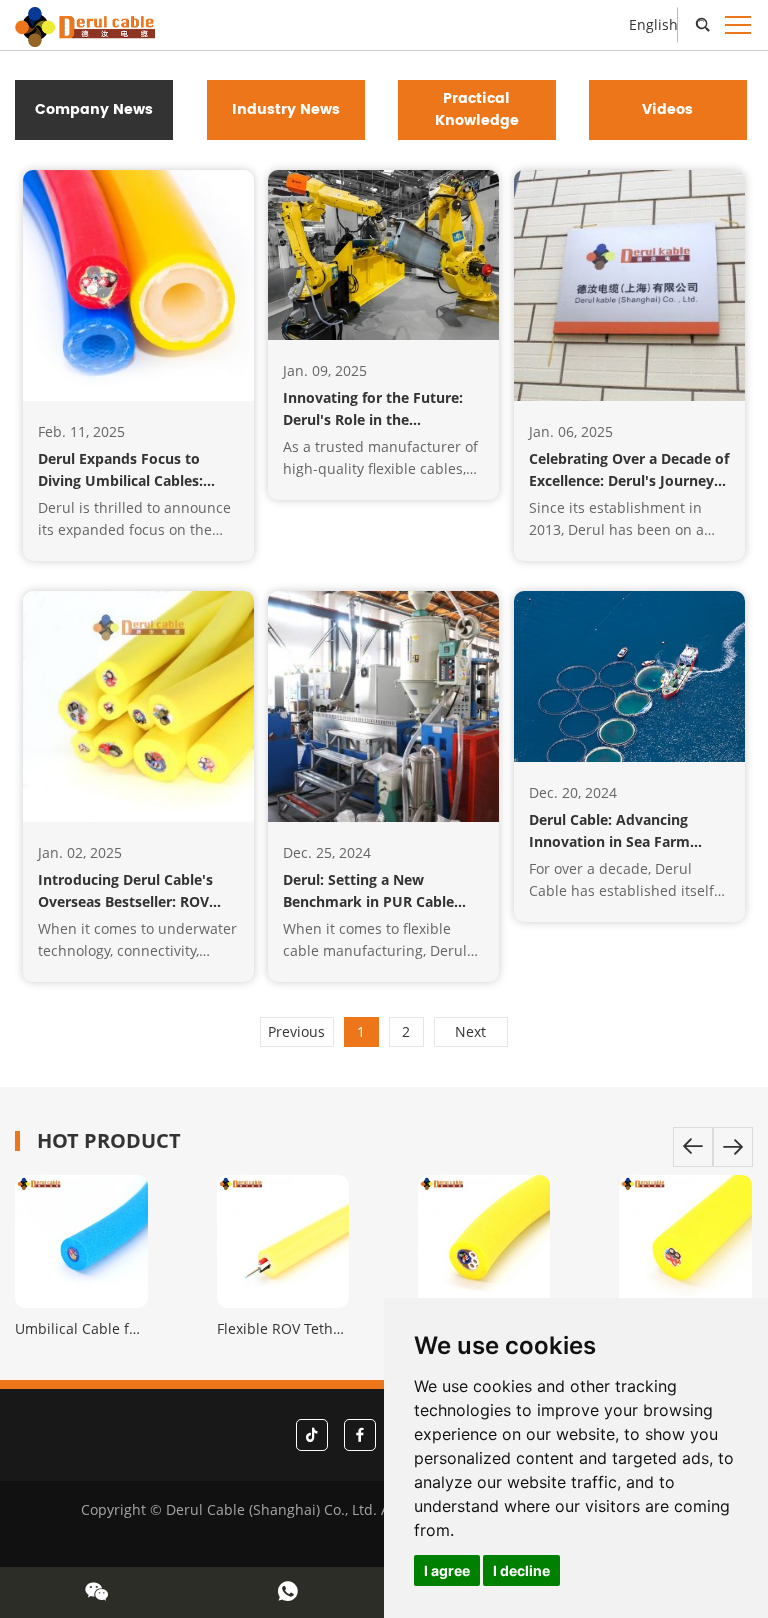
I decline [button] (521, 1570)
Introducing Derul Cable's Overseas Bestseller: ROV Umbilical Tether (125, 901)
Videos (667, 109)
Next (470, 1031)
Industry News (286, 109)
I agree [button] (447, 1570)
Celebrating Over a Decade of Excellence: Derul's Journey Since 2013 (629, 480)
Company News (94, 109)
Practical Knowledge (477, 109)
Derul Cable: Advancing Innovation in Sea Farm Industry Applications (609, 841)
